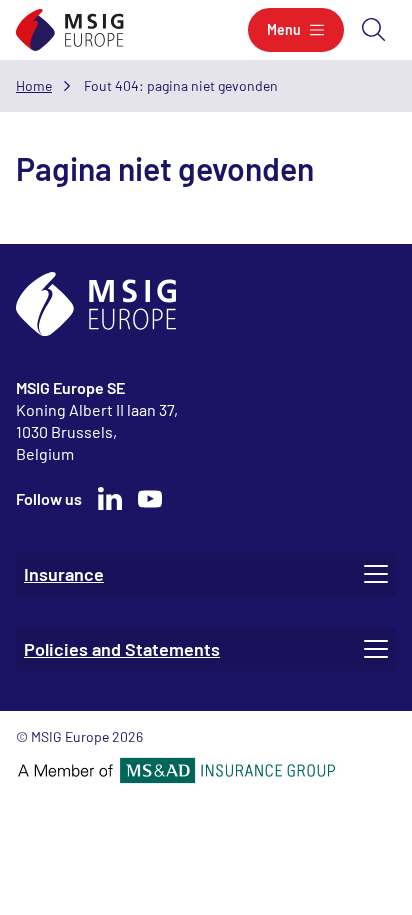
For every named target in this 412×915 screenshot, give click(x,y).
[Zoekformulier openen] (374, 30)
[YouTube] (150, 499)
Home (34, 85)
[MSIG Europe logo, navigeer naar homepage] (70, 30)
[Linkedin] (110, 499)
